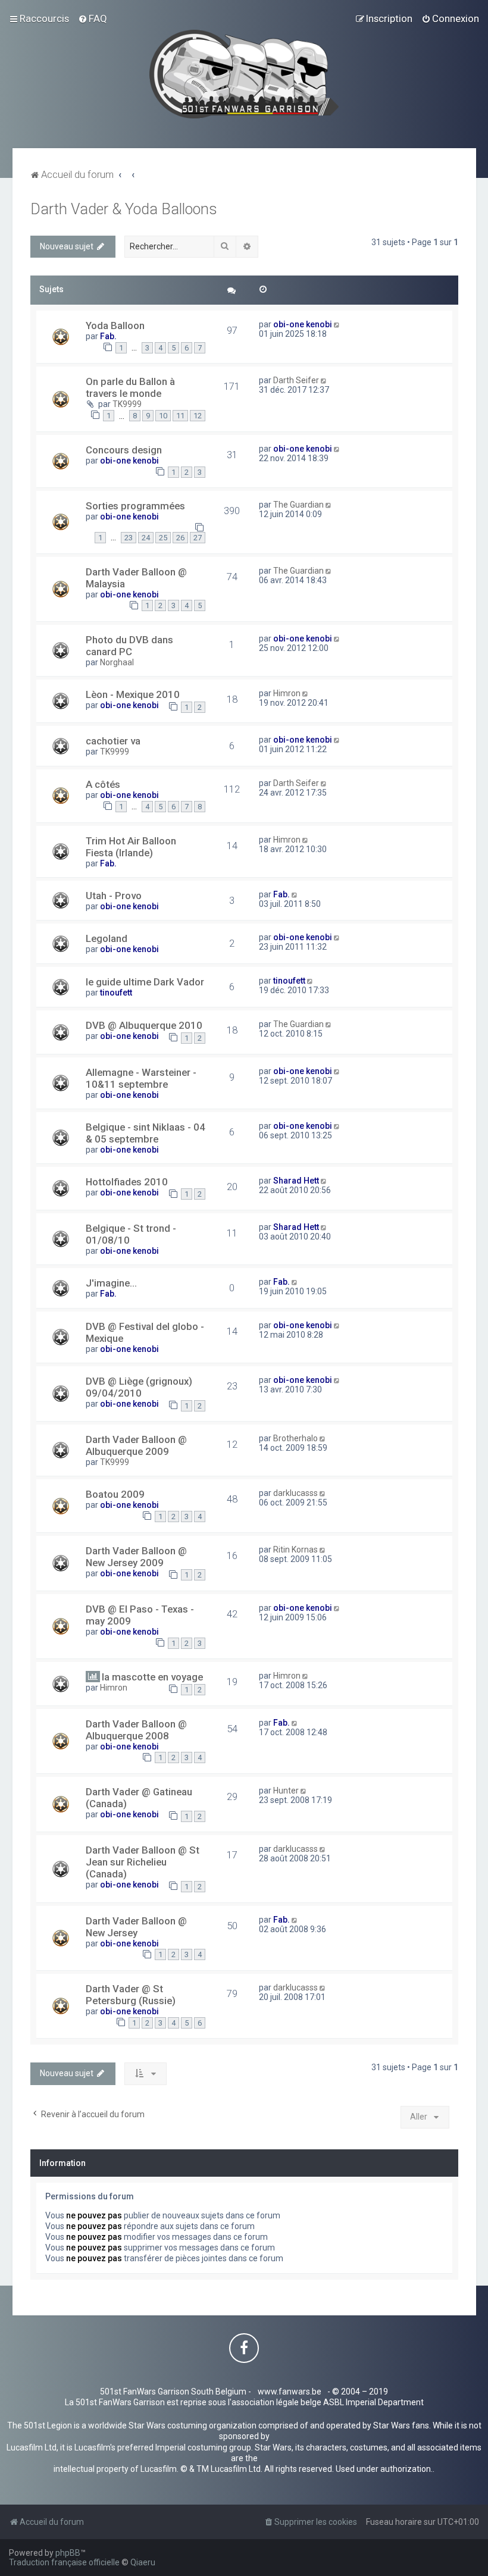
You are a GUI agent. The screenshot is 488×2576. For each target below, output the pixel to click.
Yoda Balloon (115, 325)
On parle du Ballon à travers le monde (130, 387)
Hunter (286, 1791)
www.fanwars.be (290, 2392)
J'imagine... (111, 1283)
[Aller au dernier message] (338, 324)
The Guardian (298, 505)
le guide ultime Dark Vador (145, 982)
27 (198, 538)
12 (198, 416)
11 (180, 416)
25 (163, 538)
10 (163, 416)
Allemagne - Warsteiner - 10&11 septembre (141, 1078)
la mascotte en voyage (152, 1677)
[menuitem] (93, 18)
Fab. (108, 336)
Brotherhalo (295, 1438)
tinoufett (116, 993)
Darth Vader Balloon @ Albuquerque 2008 (136, 1730)
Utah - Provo (114, 896)
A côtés (103, 784)
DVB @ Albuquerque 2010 (144, 1025)
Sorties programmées (135, 506)
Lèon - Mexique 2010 (133, 694)
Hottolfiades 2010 (127, 1182)
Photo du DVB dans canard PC (129, 646)
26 (180, 538)
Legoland (107, 938)
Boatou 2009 (115, 1494)
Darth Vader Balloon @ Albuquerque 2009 (136, 1445)
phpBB (68, 2553)
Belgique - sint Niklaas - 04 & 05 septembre (146, 1133)
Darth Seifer (296, 380)
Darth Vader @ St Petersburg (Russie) (131, 1995)
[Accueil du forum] (244, 74)
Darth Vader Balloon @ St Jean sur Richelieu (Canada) (143, 1862)
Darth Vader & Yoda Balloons (124, 209)
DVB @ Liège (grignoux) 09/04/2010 (139, 1387)
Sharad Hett (296, 1181)
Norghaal (117, 662)
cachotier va (113, 741)
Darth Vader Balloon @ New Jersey (136, 1927)
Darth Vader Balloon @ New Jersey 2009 (136, 1557)
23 (129, 538)
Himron (287, 693)
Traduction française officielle (64, 2562)
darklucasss (295, 1493)
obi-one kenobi (303, 324)
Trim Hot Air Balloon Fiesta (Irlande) (131, 847)
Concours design (124, 450)
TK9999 (127, 404)
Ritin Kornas (295, 1550)
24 (146, 538)
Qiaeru (143, 2562)
